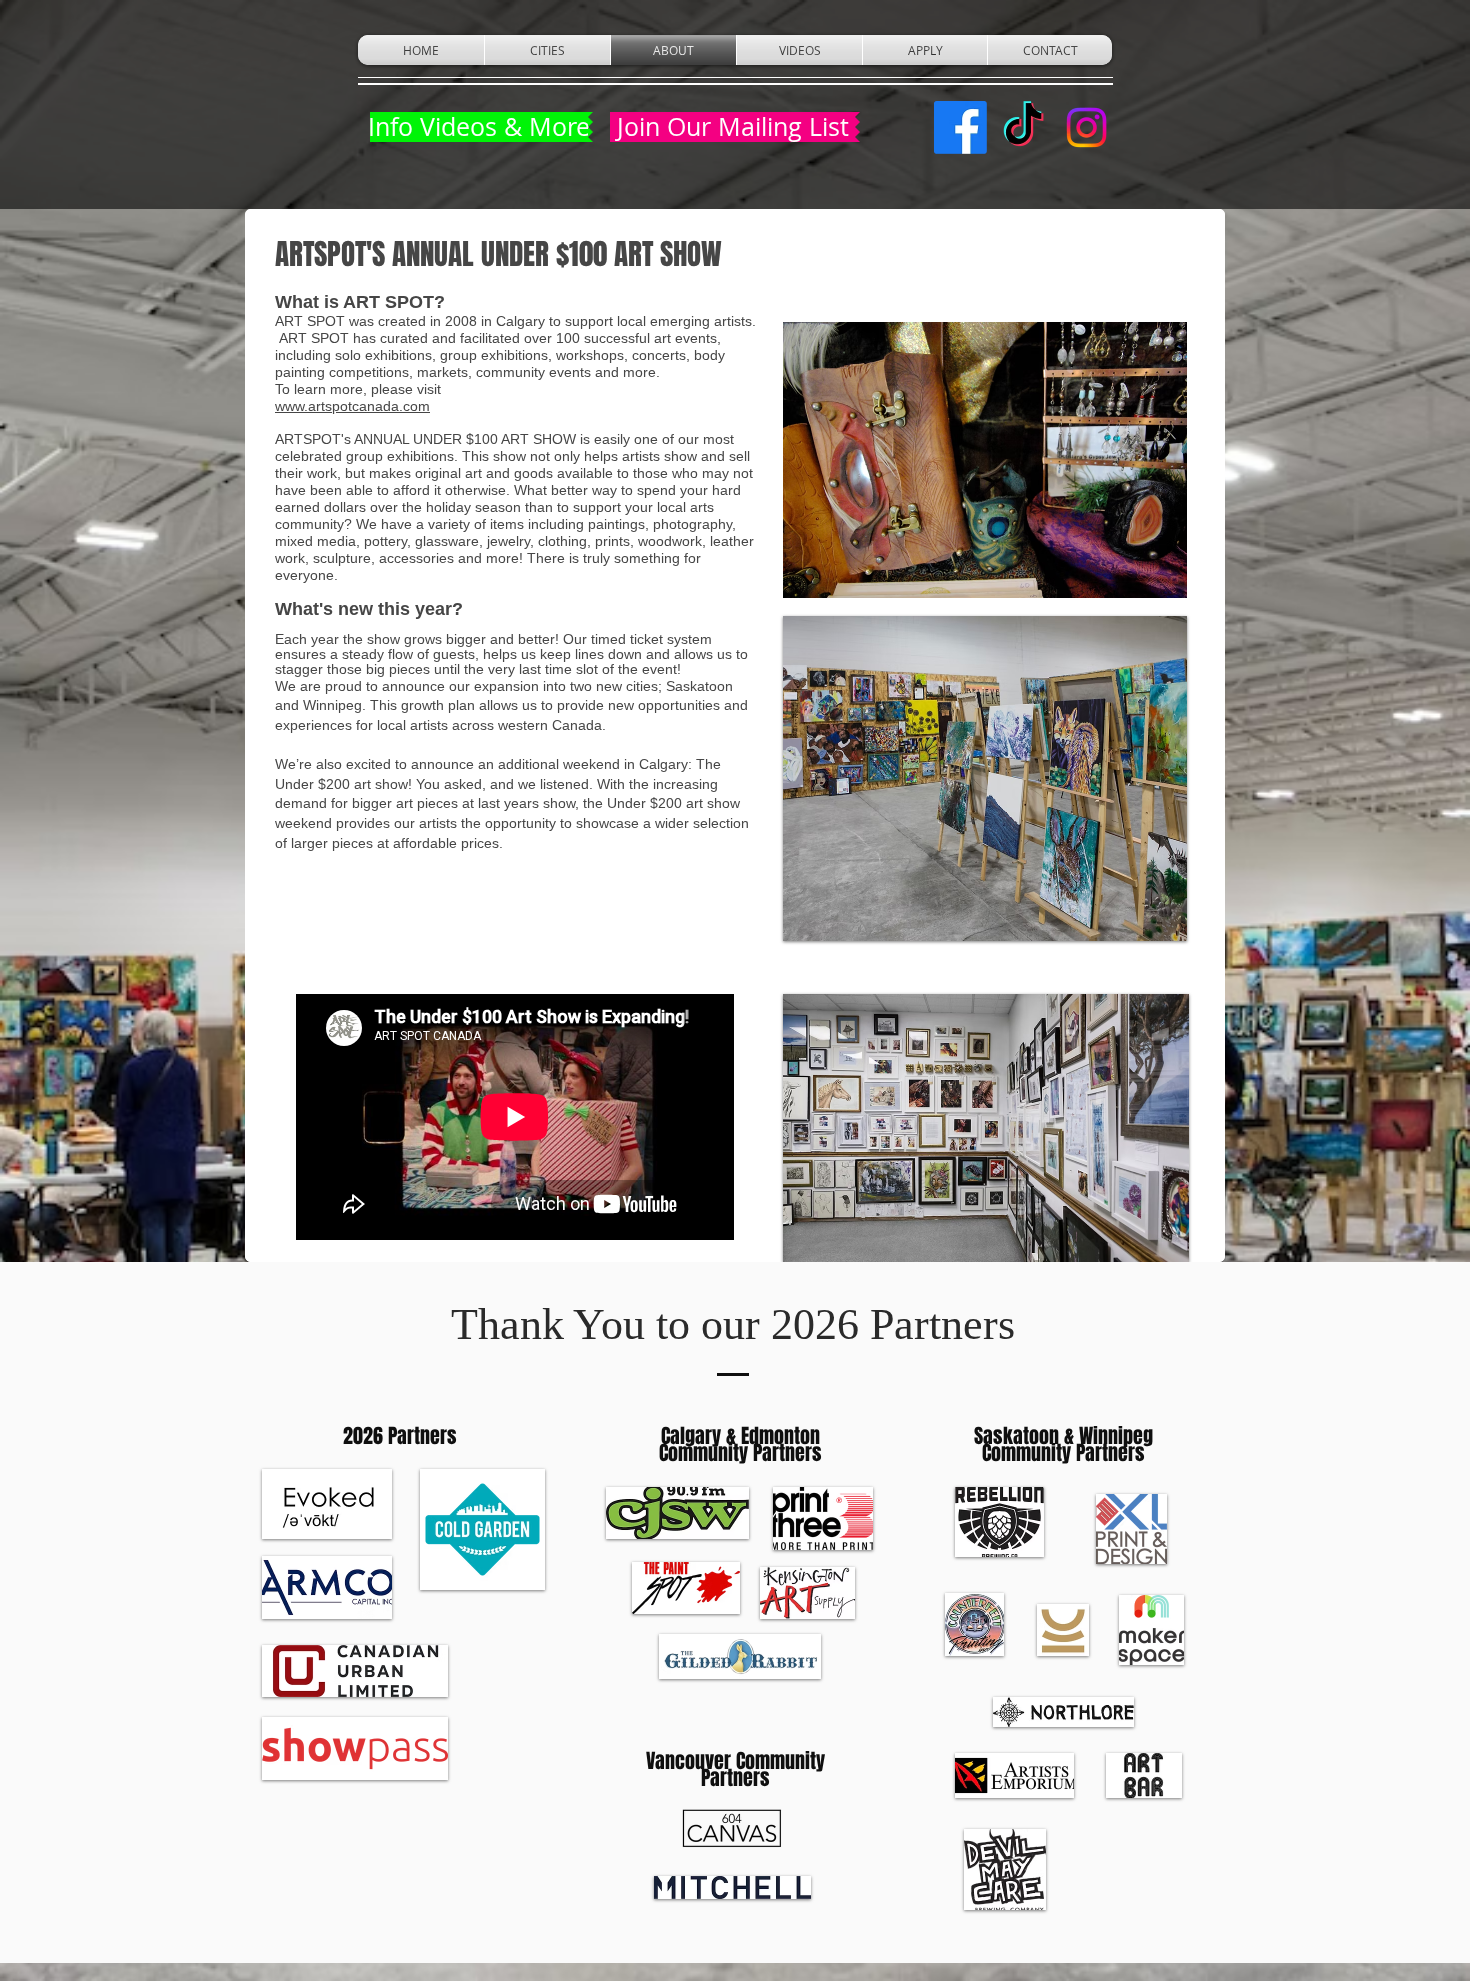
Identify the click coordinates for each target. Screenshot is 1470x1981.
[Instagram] (1086, 127)
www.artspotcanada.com (352, 406)
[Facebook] (960, 127)
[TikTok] (1023, 127)
